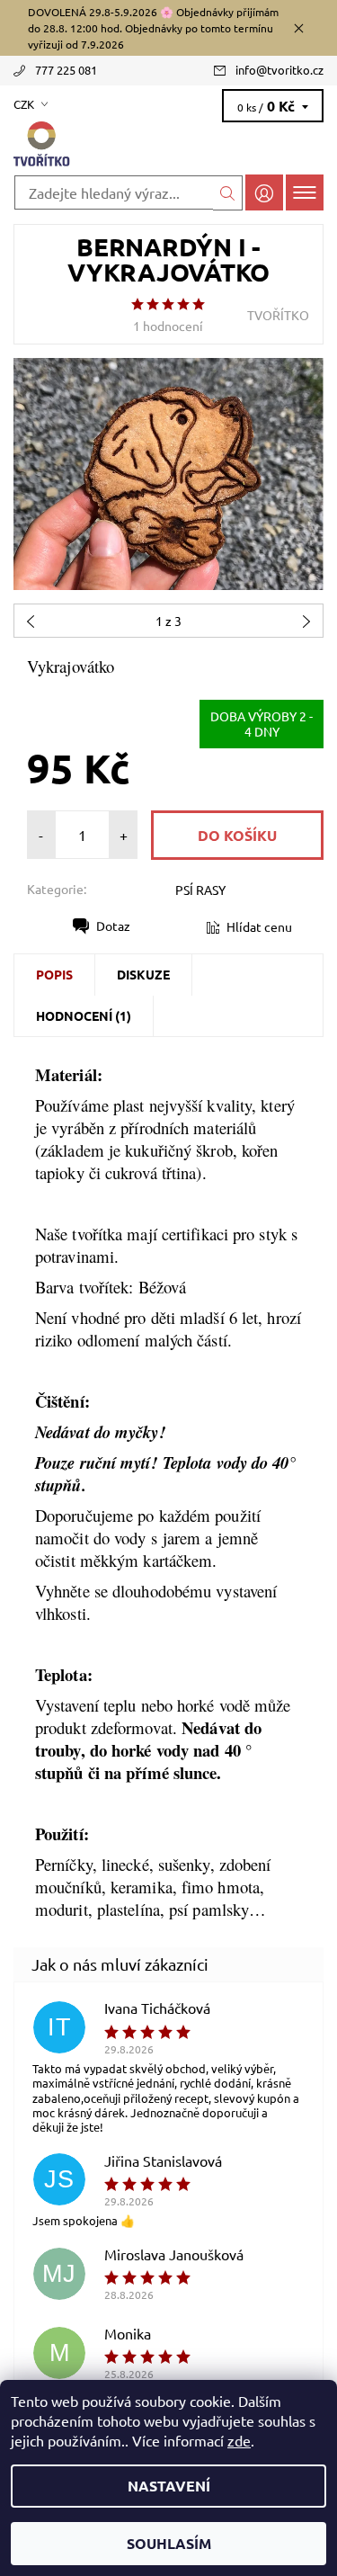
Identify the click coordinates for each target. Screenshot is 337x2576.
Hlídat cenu (259, 926)
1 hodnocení (168, 326)
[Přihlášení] (264, 192)
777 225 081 (66, 70)
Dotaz (113, 926)
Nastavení (169, 2486)
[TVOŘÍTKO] (168, 145)
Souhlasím (169, 2543)
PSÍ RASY (200, 890)
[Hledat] (228, 193)
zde (239, 2440)
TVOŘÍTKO (278, 315)
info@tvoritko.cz (279, 70)
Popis (54, 974)
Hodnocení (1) (84, 1015)
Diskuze (143, 974)
